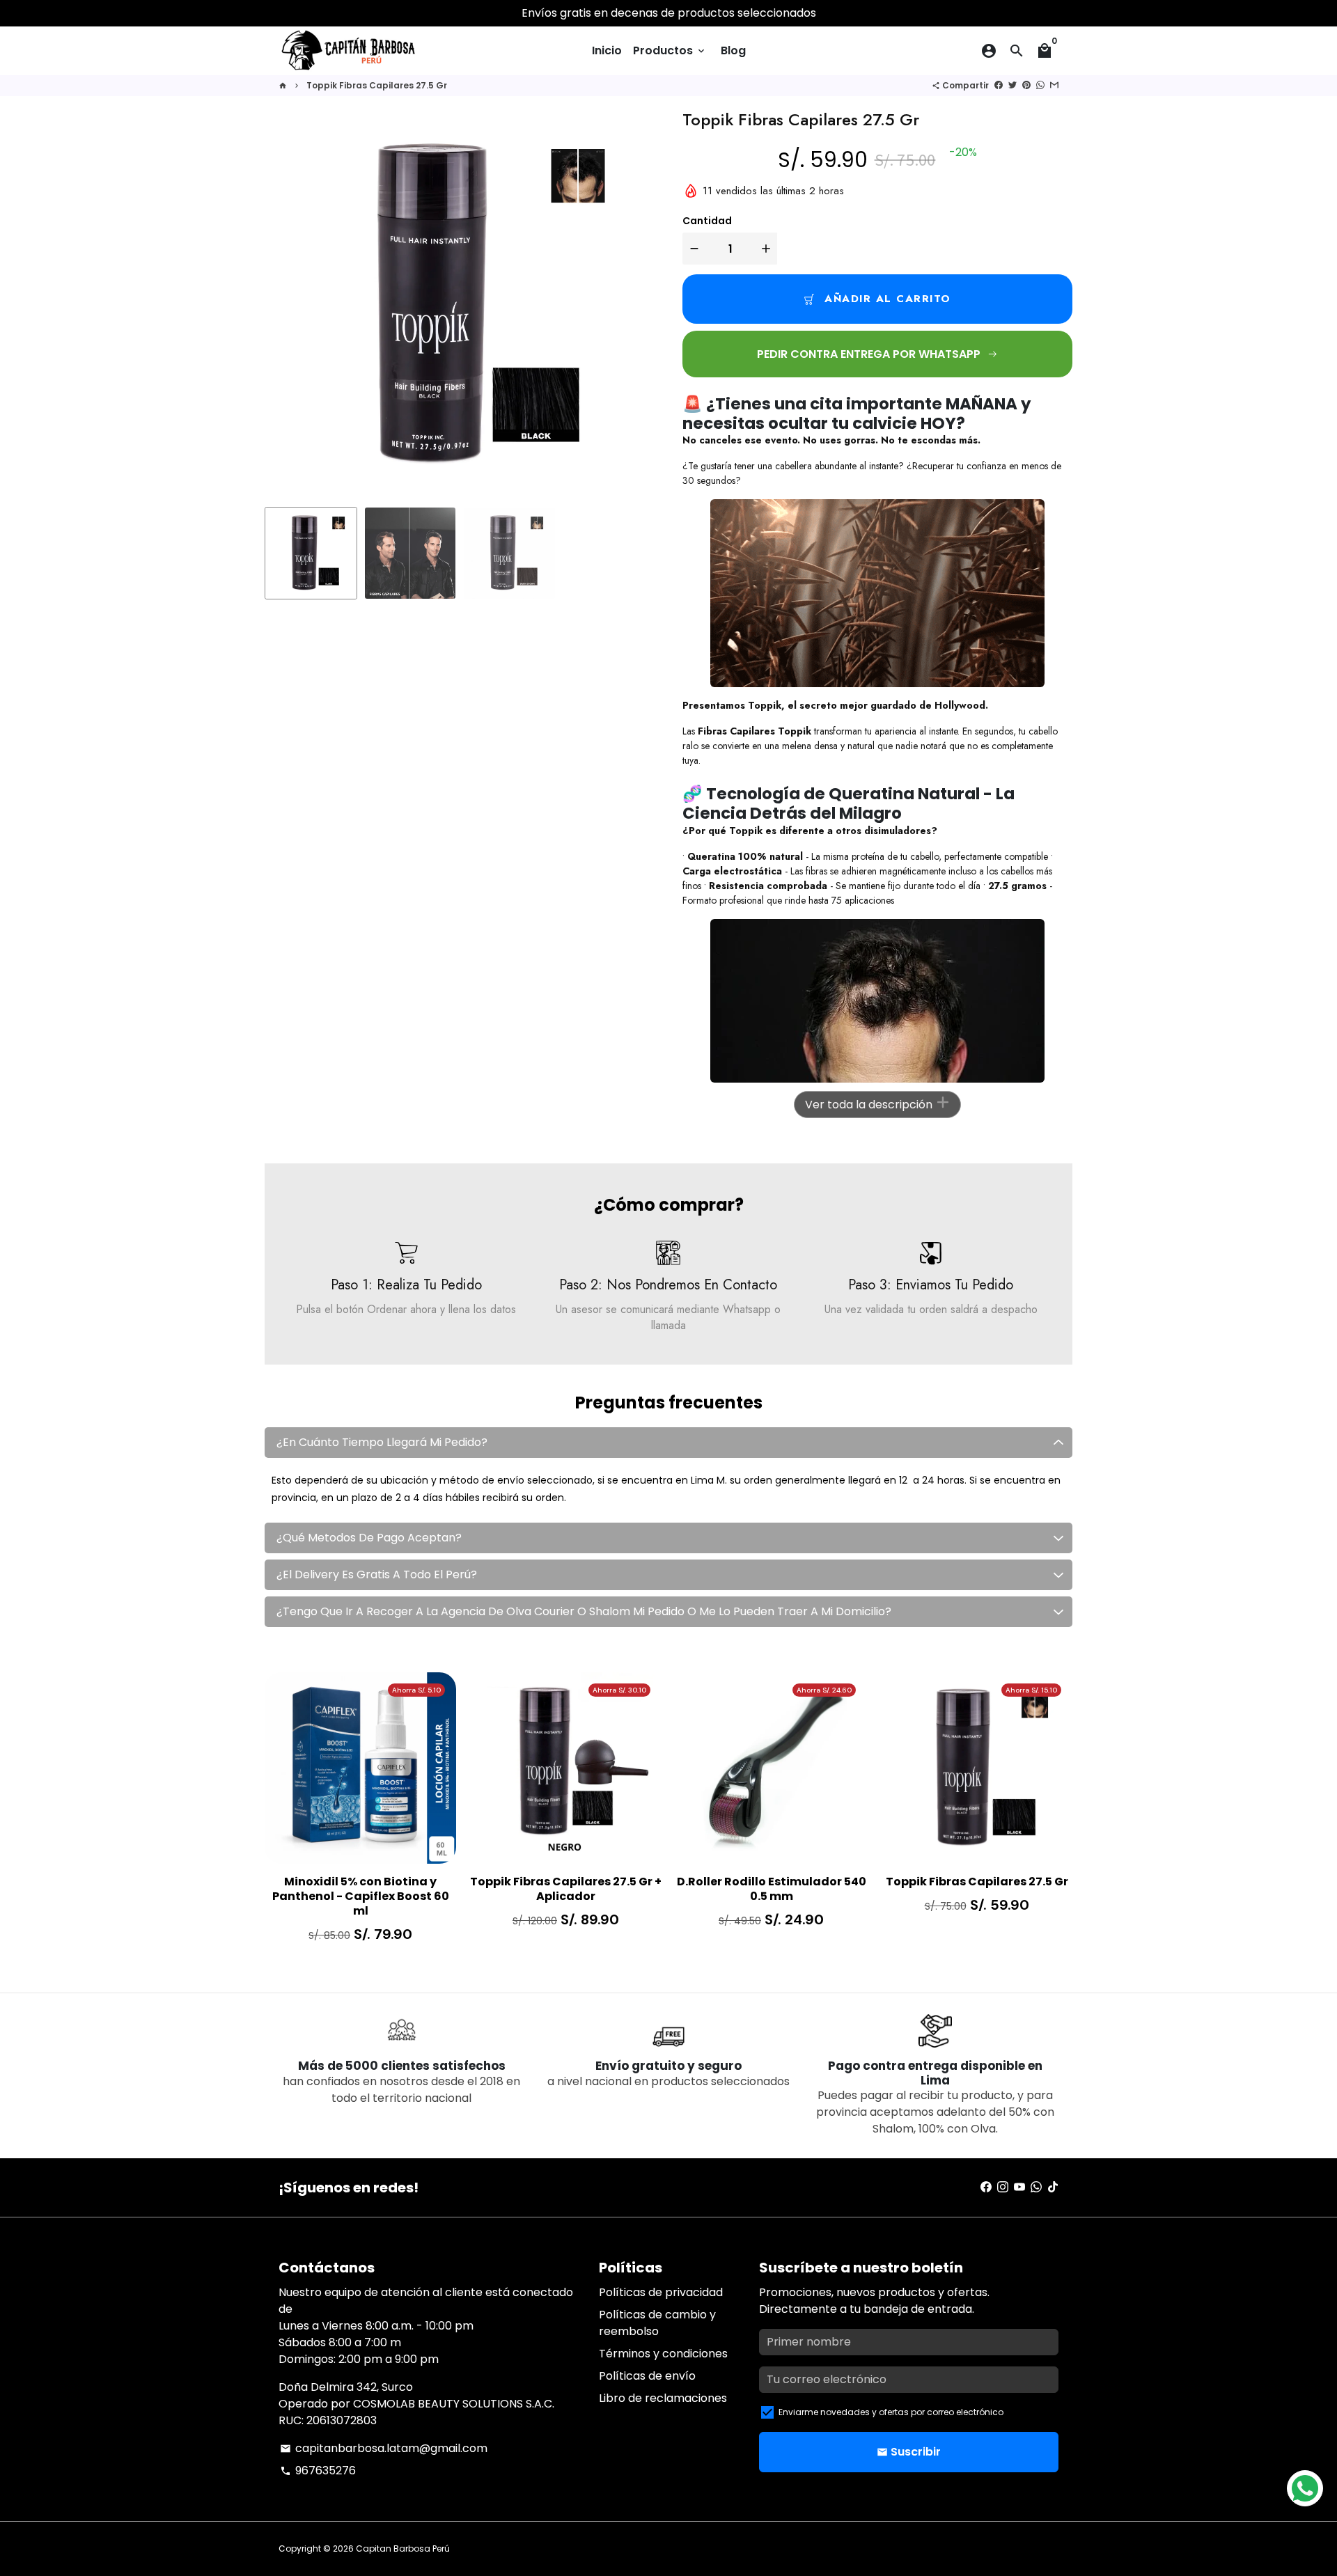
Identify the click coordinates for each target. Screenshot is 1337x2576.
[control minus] (693, 249)
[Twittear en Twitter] (1012, 85)
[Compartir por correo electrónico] (1054, 85)
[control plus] (768, 249)
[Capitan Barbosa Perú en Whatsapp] (1036, 2187)
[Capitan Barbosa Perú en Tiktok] (1053, 2187)
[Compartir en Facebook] (999, 85)
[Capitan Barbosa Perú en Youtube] (1019, 2187)
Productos (670, 50)
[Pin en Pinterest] (1026, 85)
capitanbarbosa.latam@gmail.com (384, 2448)
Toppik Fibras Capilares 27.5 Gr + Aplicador (566, 1890)
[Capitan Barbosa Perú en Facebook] (986, 2187)
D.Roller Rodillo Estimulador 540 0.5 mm (772, 1890)
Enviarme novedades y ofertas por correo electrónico (891, 2412)
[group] (311, 553)
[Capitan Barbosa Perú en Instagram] (1003, 2187)
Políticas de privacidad (661, 2292)
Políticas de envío (647, 2376)
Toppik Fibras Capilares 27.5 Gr (377, 85)
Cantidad (707, 221)
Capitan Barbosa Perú (403, 2548)
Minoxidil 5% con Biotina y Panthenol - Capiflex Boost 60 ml (361, 1896)
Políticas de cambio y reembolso (657, 2323)
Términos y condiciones (663, 2354)
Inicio (607, 50)
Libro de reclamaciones (663, 2398)
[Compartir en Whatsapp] (1040, 85)
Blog (733, 50)
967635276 (318, 2471)
